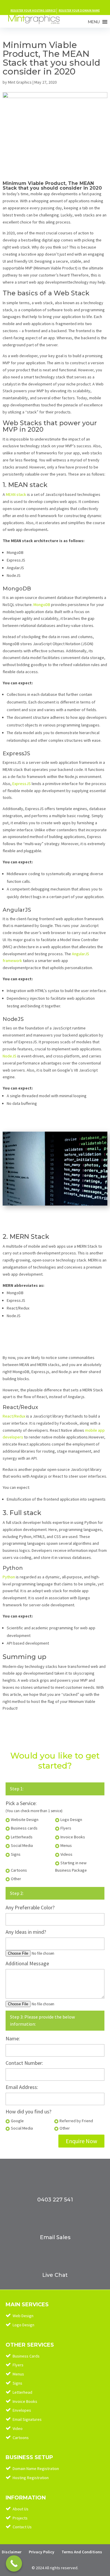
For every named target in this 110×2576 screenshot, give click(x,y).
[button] (94, 22)
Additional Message (27, 1963)
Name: (13, 2038)
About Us (21, 2509)
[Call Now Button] (14, 2563)
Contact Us (22, 2527)
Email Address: (22, 2087)
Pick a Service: (21, 1803)
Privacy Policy (42, 2552)
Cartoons (21, 2438)
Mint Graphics (20, 82)
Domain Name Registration (36, 2469)
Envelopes (22, 2410)
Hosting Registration (31, 2478)
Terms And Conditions (82, 2552)
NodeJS (10, 1056)
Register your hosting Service (33, 10)
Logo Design (23, 2325)
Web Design (23, 2316)
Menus (18, 2374)
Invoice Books (25, 2401)
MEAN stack (16, 494)
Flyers (18, 2365)
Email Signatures (27, 2419)
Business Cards (26, 2356)
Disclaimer (12, 2552)
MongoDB (42, 605)
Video (18, 2428)
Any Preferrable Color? (30, 1907)
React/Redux (14, 1416)
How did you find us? (28, 2111)
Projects (20, 2518)
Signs (17, 2383)
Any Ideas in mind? (26, 1932)
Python (9, 1577)
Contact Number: (24, 2063)
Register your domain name (79, 10)
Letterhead (22, 2392)
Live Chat (55, 2275)
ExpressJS (22, 784)
